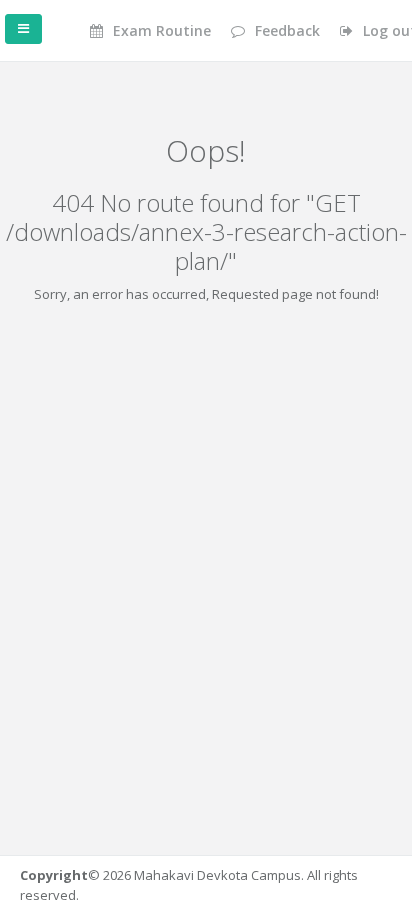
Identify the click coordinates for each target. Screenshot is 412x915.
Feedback (285, 30)
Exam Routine (160, 30)
